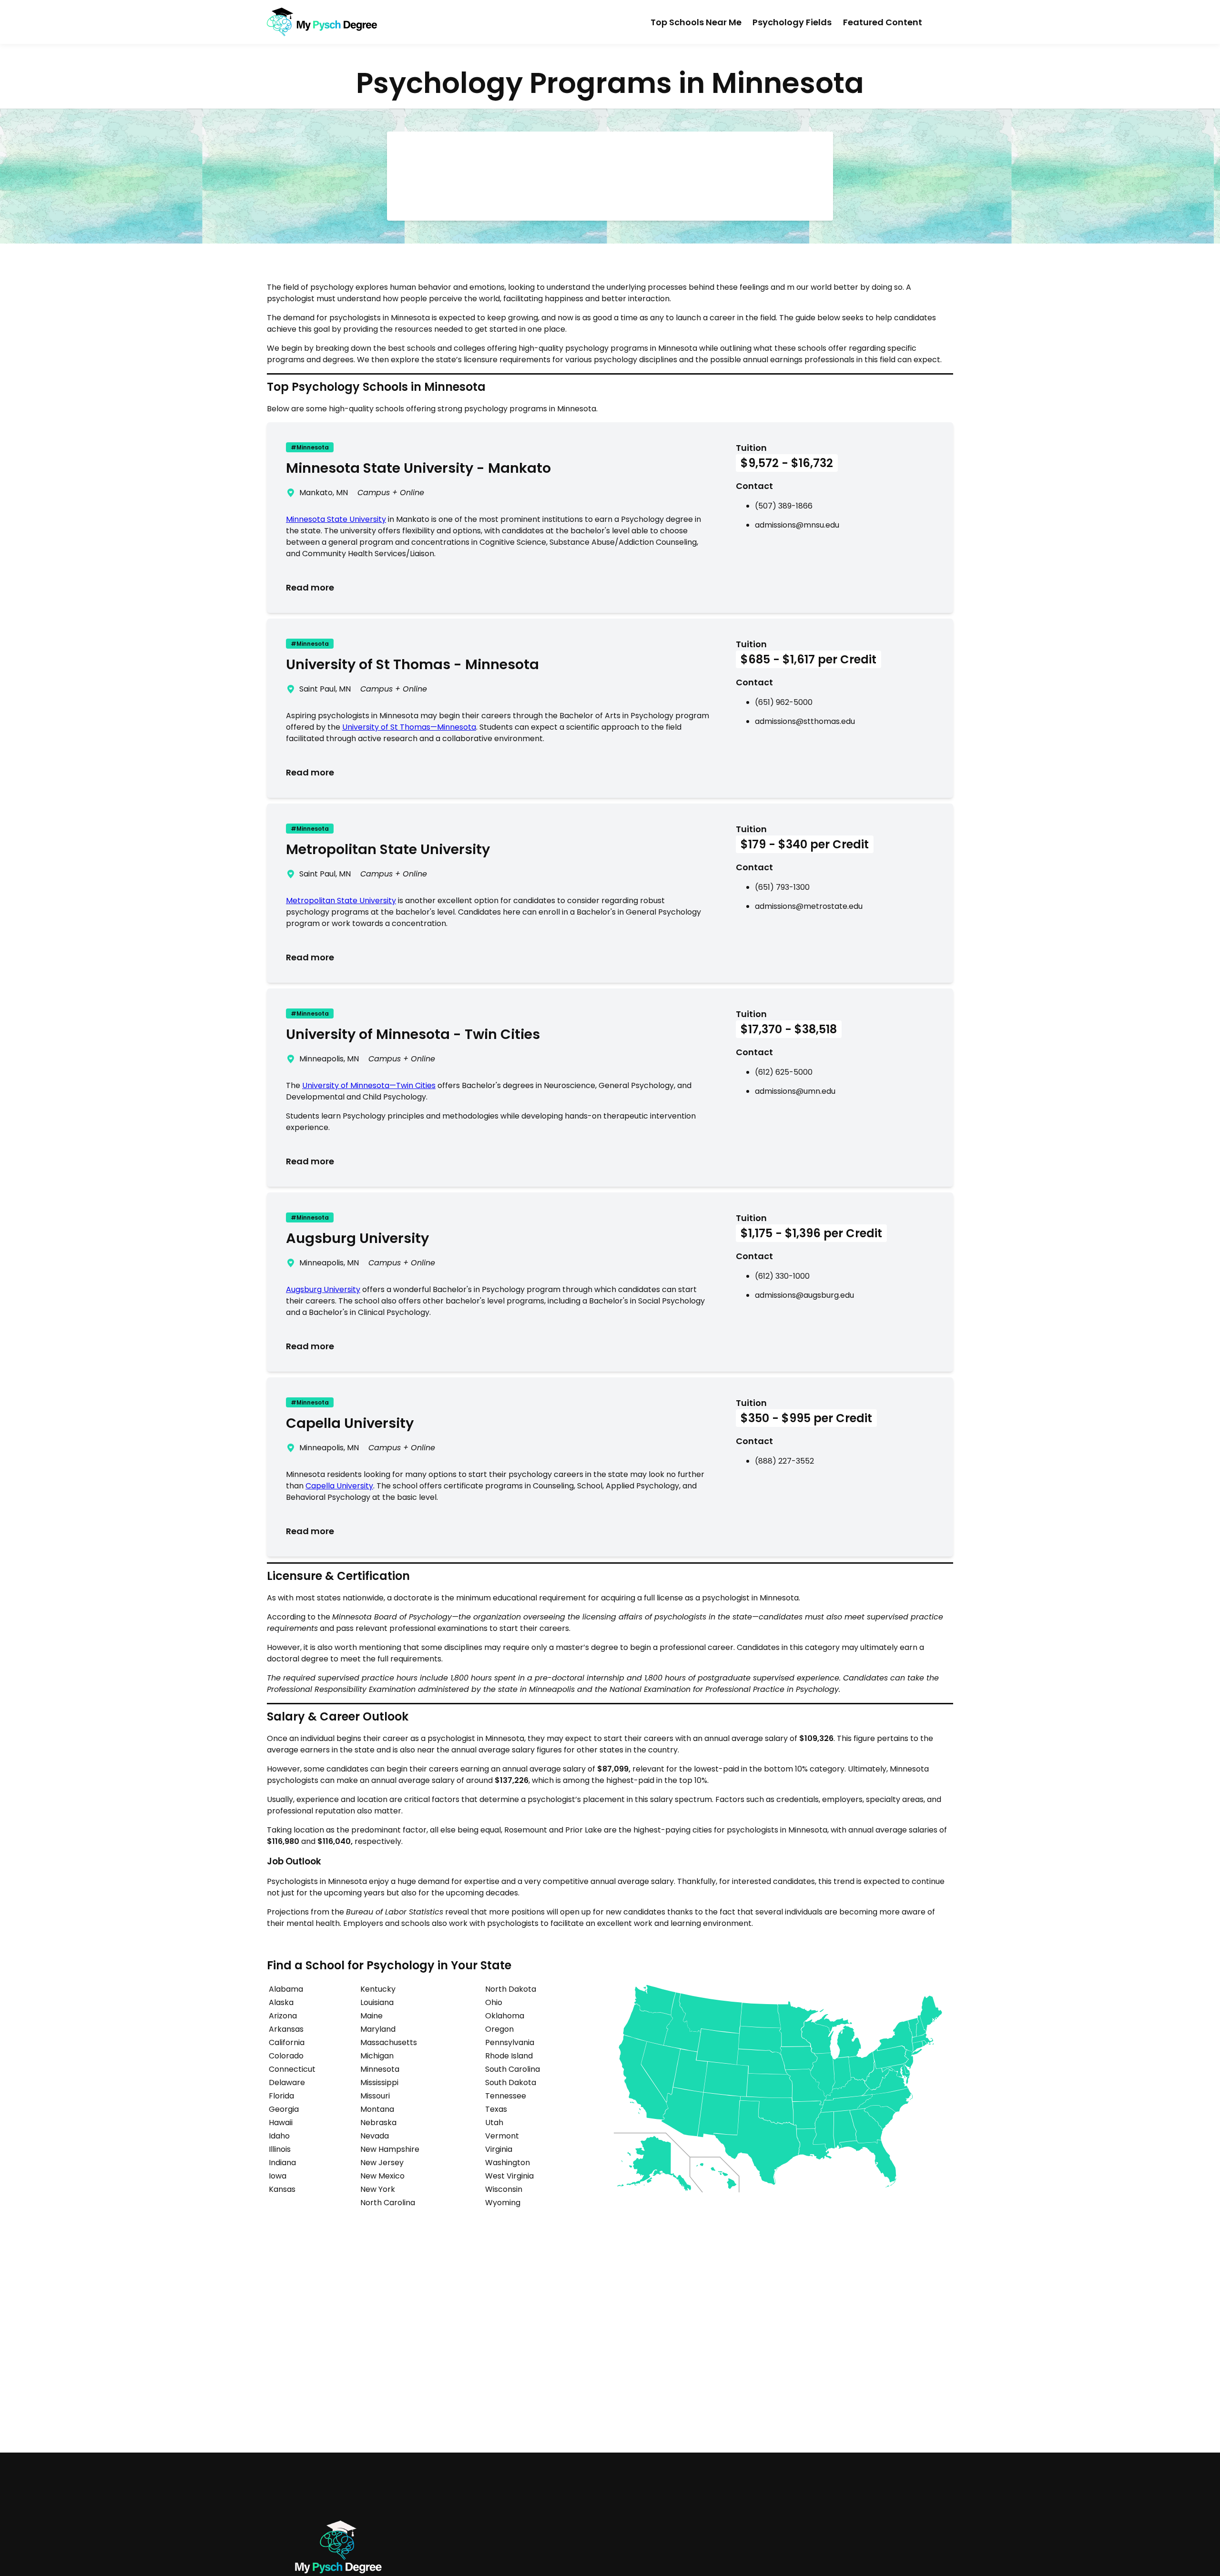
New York (378, 2189)
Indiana (282, 2163)
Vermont (502, 2136)
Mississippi (379, 2082)
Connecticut (292, 2069)
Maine (371, 2016)
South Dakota (511, 2082)
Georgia (284, 2109)
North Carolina (388, 2203)
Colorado (286, 2056)
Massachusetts (389, 2042)
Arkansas (286, 2029)
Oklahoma (505, 2016)
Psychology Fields (792, 22)
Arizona (283, 2016)
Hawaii (281, 2123)
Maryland (378, 2029)
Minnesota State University (336, 519)
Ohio (494, 2002)
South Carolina (513, 2069)
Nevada (375, 2136)
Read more (310, 587)
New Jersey (382, 2163)
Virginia (499, 2149)
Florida (281, 2096)
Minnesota (380, 2069)
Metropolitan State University (341, 901)
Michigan (377, 2056)
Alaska (281, 2002)
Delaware (287, 2082)
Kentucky (378, 1989)
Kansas (282, 2189)
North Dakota (511, 1989)
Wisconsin (504, 2189)
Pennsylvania (510, 2042)
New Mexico (382, 2176)
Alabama (286, 1989)
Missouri (375, 2096)
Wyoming (503, 2203)
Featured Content (883, 22)
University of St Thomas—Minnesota (409, 727)
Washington (508, 2163)
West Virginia (509, 2176)
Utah (494, 2123)
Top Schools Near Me (696, 22)
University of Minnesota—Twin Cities (369, 1085)
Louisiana (377, 2002)
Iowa (278, 2176)
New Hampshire (390, 2149)
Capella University (339, 1486)
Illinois (280, 2149)
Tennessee (506, 2096)
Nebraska (378, 2123)
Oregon (499, 2029)
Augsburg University (323, 1289)
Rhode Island (509, 2056)
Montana (377, 2109)
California (287, 2042)
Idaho (279, 2136)
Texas (496, 2109)
